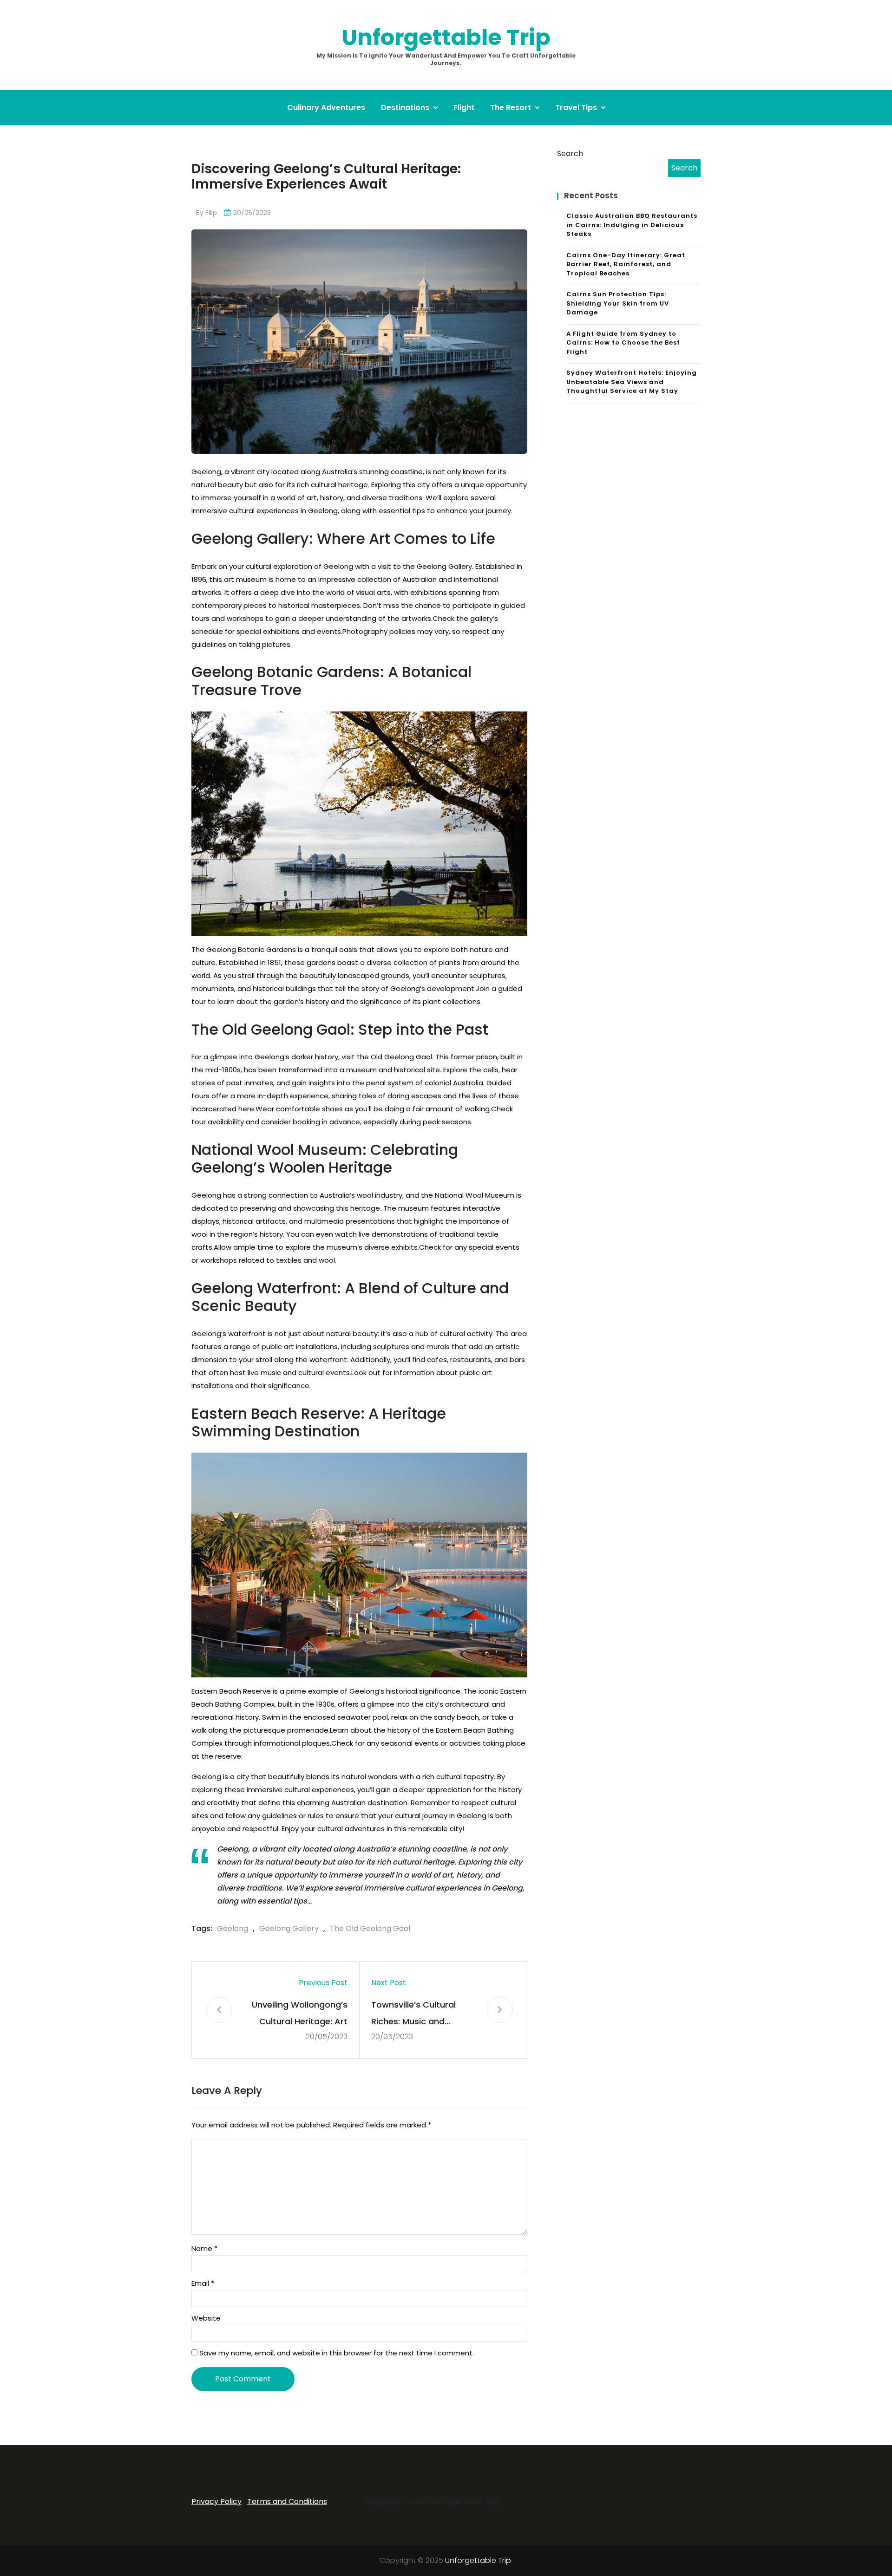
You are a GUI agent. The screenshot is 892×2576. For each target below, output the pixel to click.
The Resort (511, 108)
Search (570, 153)
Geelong (233, 1928)
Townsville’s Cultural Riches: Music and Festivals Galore (413, 2014)
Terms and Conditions (287, 2501)
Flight (464, 108)
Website (206, 2318)
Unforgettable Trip (446, 37)
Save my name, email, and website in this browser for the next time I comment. (337, 2353)
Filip (211, 213)
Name (204, 2248)
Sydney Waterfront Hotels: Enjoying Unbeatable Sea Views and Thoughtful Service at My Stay (632, 382)
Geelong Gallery (289, 1928)
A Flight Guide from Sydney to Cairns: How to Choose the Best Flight (623, 343)
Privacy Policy (216, 2501)
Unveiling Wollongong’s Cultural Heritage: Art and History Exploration (299, 2014)
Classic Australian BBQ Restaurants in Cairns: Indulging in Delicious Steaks (632, 225)
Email (203, 2283)
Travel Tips (576, 108)
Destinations (405, 108)
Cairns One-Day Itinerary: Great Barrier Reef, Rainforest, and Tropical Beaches (626, 264)
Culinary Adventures (326, 108)
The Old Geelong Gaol (370, 1928)
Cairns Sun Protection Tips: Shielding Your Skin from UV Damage (618, 303)
